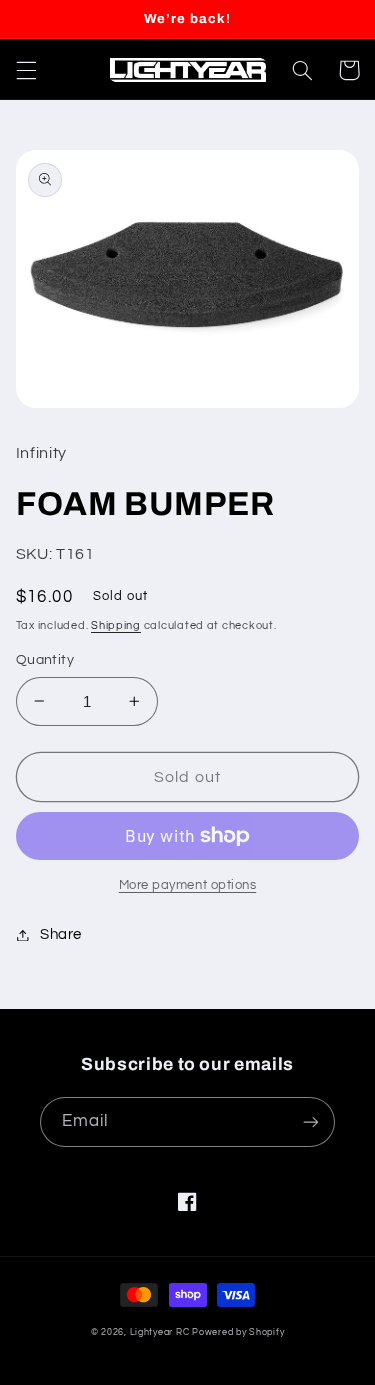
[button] (26, 70)
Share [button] (61, 934)
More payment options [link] (188, 885)
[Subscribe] (311, 1121)
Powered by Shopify (238, 1332)
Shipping (116, 625)
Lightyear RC (160, 1332)
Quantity (45, 660)
